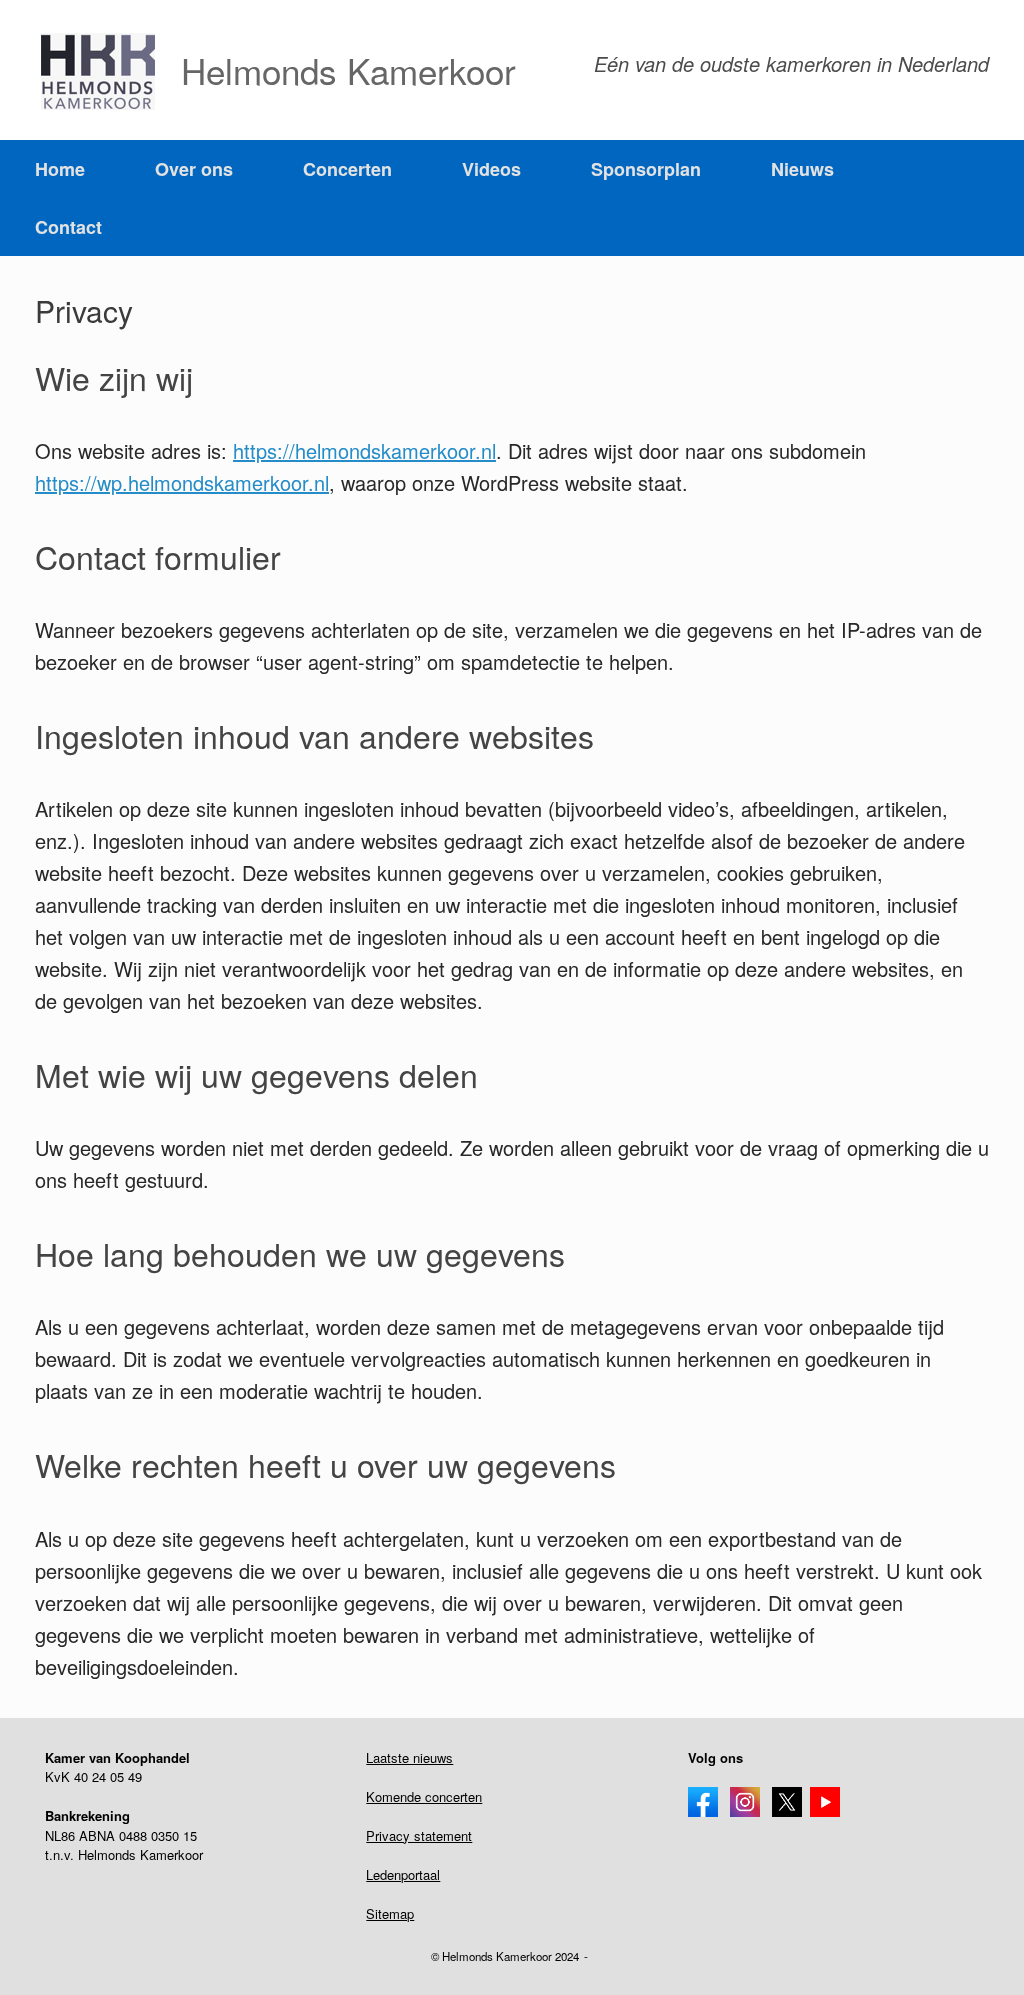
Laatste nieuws (409, 1757)
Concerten (347, 169)
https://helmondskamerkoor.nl (364, 450)
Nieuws (802, 169)
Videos (491, 169)
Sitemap (390, 1913)
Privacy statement (419, 1835)
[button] (994, 198)
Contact (68, 227)
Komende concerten (424, 1796)
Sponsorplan (646, 169)
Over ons (194, 169)
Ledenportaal (403, 1874)
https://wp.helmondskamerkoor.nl (182, 482)
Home (60, 169)
